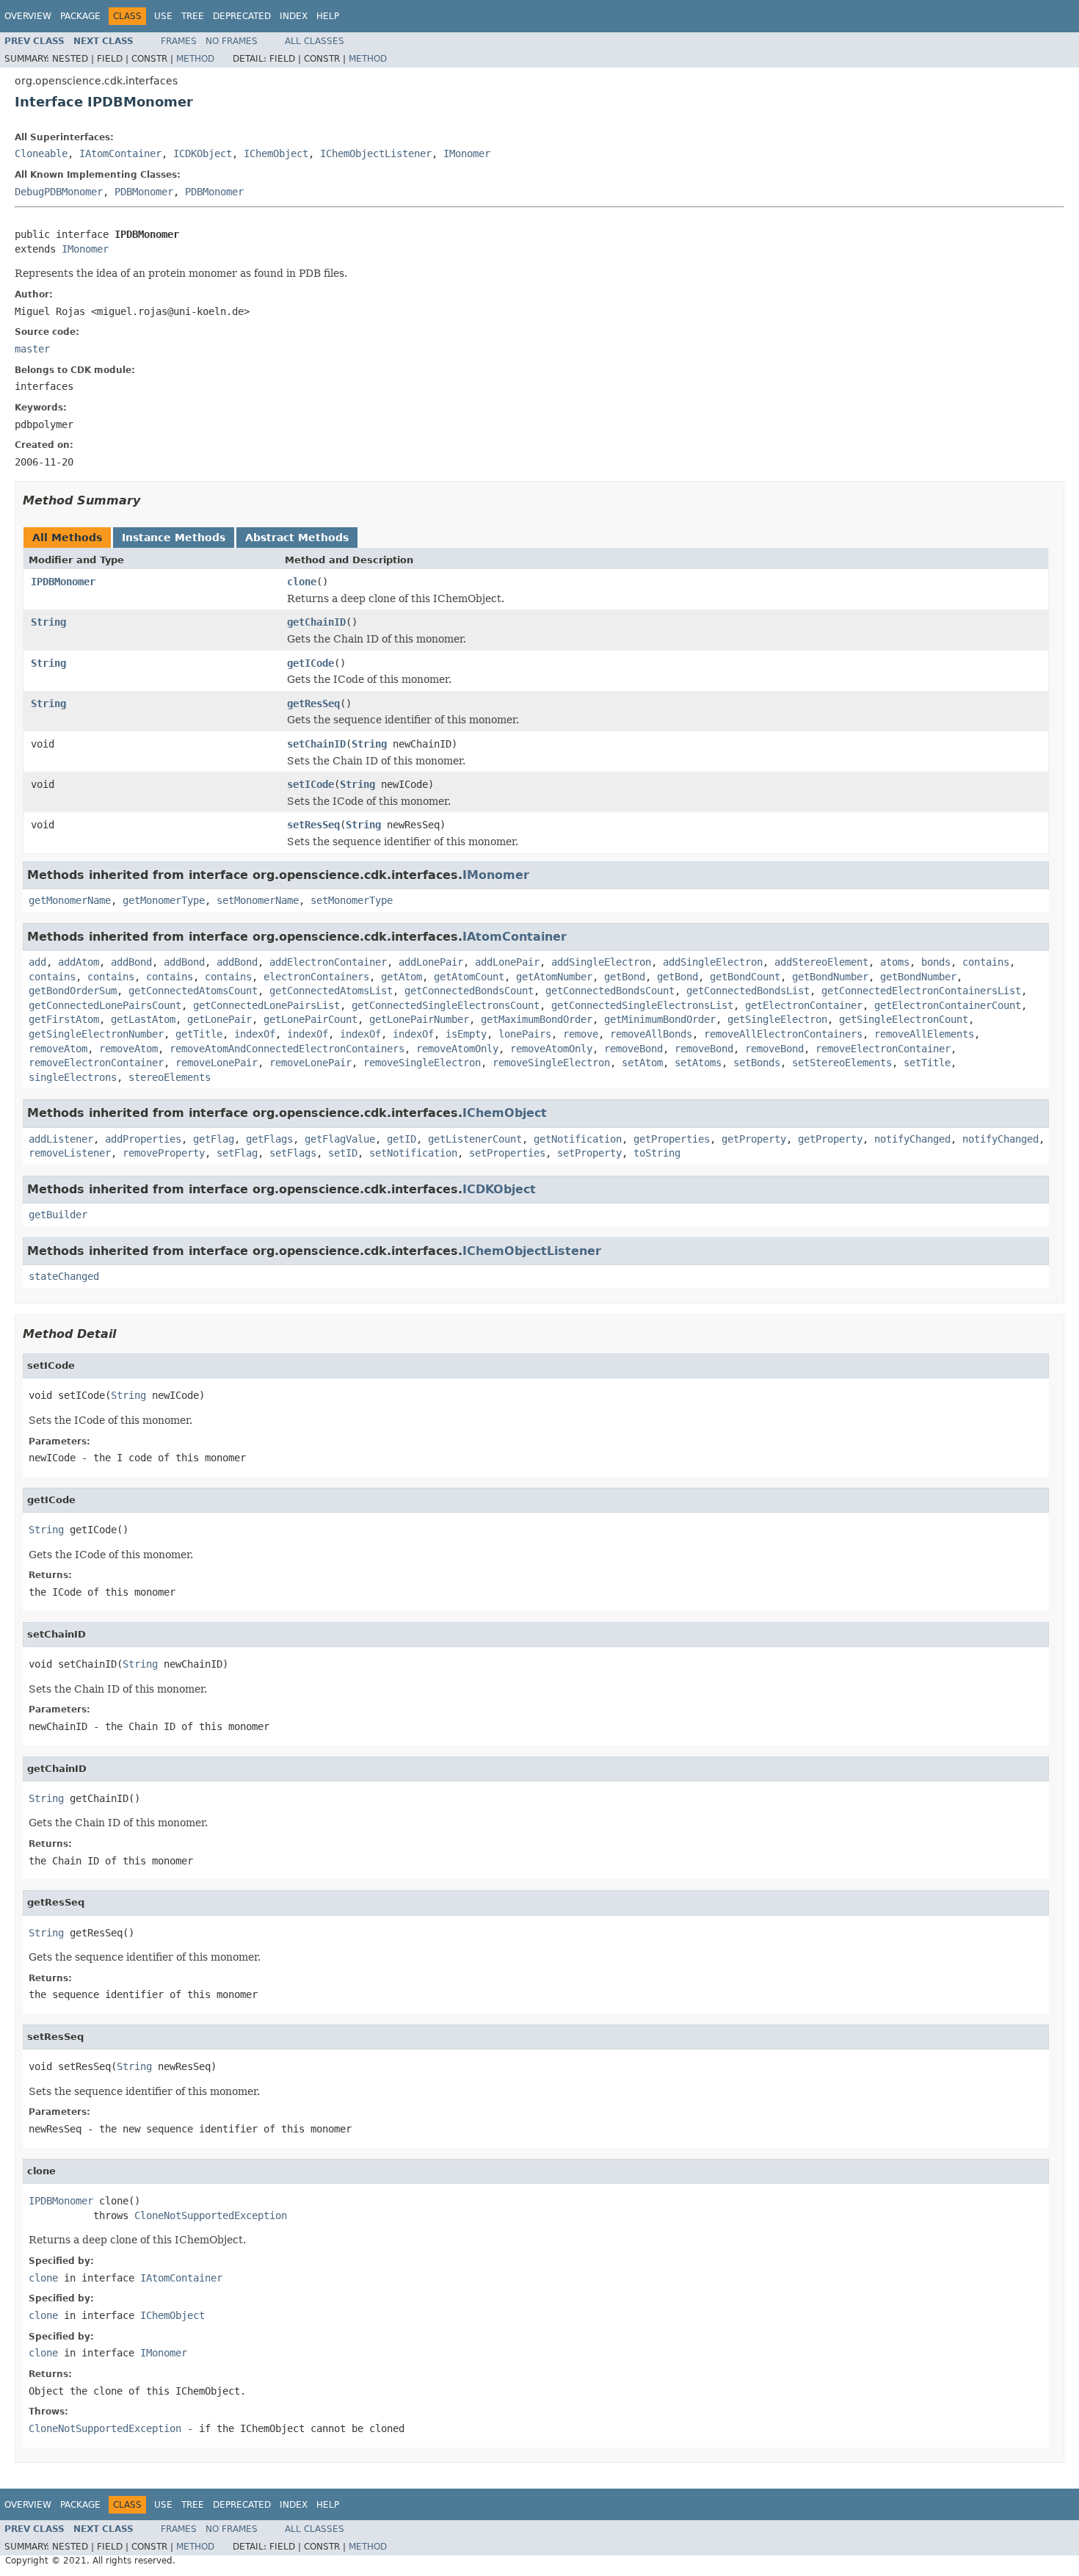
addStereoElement (821, 962)
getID (402, 1139)
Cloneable (41, 153)
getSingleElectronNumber (96, 1034)
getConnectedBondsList (748, 991)
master (32, 349)
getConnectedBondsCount (469, 991)
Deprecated (242, 16)
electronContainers (316, 977)
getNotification (578, 1139)
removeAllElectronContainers (783, 1034)
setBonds (757, 1063)
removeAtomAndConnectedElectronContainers (287, 1049)
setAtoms (698, 1063)
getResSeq (313, 703)
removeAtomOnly (457, 1049)
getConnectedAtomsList (331, 991)
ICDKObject (203, 153)
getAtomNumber (554, 977)
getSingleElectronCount (904, 1019)
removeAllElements (924, 1034)
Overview (28, 16)
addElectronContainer (328, 962)
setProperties (507, 1153)
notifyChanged (912, 1139)
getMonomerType (164, 900)
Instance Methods (174, 538)
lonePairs (525, 1034)
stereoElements (170, 1077)
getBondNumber (830, 977)
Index (294, 16)
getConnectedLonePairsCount (105, 1005)
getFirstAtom (64, 1019)
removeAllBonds (651, 1034)
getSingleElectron (777, 1019)
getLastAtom (143, 1019)
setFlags (293, 1153)
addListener (61, 1139)
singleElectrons (73, 1077)
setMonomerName (258, 900)
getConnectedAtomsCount (193, 991)
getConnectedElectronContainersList (921, 991)
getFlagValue (340, 1139)
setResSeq (313, 825)
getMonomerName (70, 900)
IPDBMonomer (63, 582)
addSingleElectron (601, 962)
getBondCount (745, 977)
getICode (310, 663)
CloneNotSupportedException (211, 2215)
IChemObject (276, 153)
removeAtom (58, 1049)
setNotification (413, 1153)
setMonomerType (352, 900)
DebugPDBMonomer (59, 192)
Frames (179, 41)
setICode (310, 784)
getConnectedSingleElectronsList (642, 1005)
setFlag (237, 1153)
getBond (625, 977)
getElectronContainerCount (948, 1005)
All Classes (315, 41)
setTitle (927, 1063)
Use (163, 16)
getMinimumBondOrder (660, 1019)
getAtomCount (469, 977)
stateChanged (64, 1276)
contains (986, 962)
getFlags (269, 1139)
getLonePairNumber (419, 1019)
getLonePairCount (310, 1019)
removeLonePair (217, 1063)
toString (657, 1153)
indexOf (255, 1034)
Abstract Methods (297, 538)
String (48, 622)
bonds (936, 962)
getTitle (199, 1034)
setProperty (589, 1153)
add (37, 962)
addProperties (143, 1139)
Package (80, 16)
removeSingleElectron (422, 1063)
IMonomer (467, 153)
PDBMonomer (144, 192)
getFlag (214, 1139)
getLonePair (219, 1019)
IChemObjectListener (376, 153)
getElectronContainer (804, 1005)
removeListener (70, 1153)
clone (302, 582)
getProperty (754, 1139)
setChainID (316, 744)
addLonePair (431, 962)
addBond (131, 962)
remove (581, 1034)
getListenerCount (475, 1139)
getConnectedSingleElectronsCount (446, 1005)
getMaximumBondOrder (537, 1019)
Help (328, 16)
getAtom (402, 977)
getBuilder (58, 1215)
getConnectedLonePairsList (266, 1005)
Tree (193, 16)
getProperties (672, 1139)
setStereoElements (842, 1063)
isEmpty (466, 1034)
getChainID (316, 622)
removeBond (633, 1049)
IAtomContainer (120, 153)
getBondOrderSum (73, 991)
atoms (895, 962)
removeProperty (164, 1153)
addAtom (79, 962)
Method (195, 59)
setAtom (642, 1063)
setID (343, 1153)
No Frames (232, 41)
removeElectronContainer (883, 1049)
